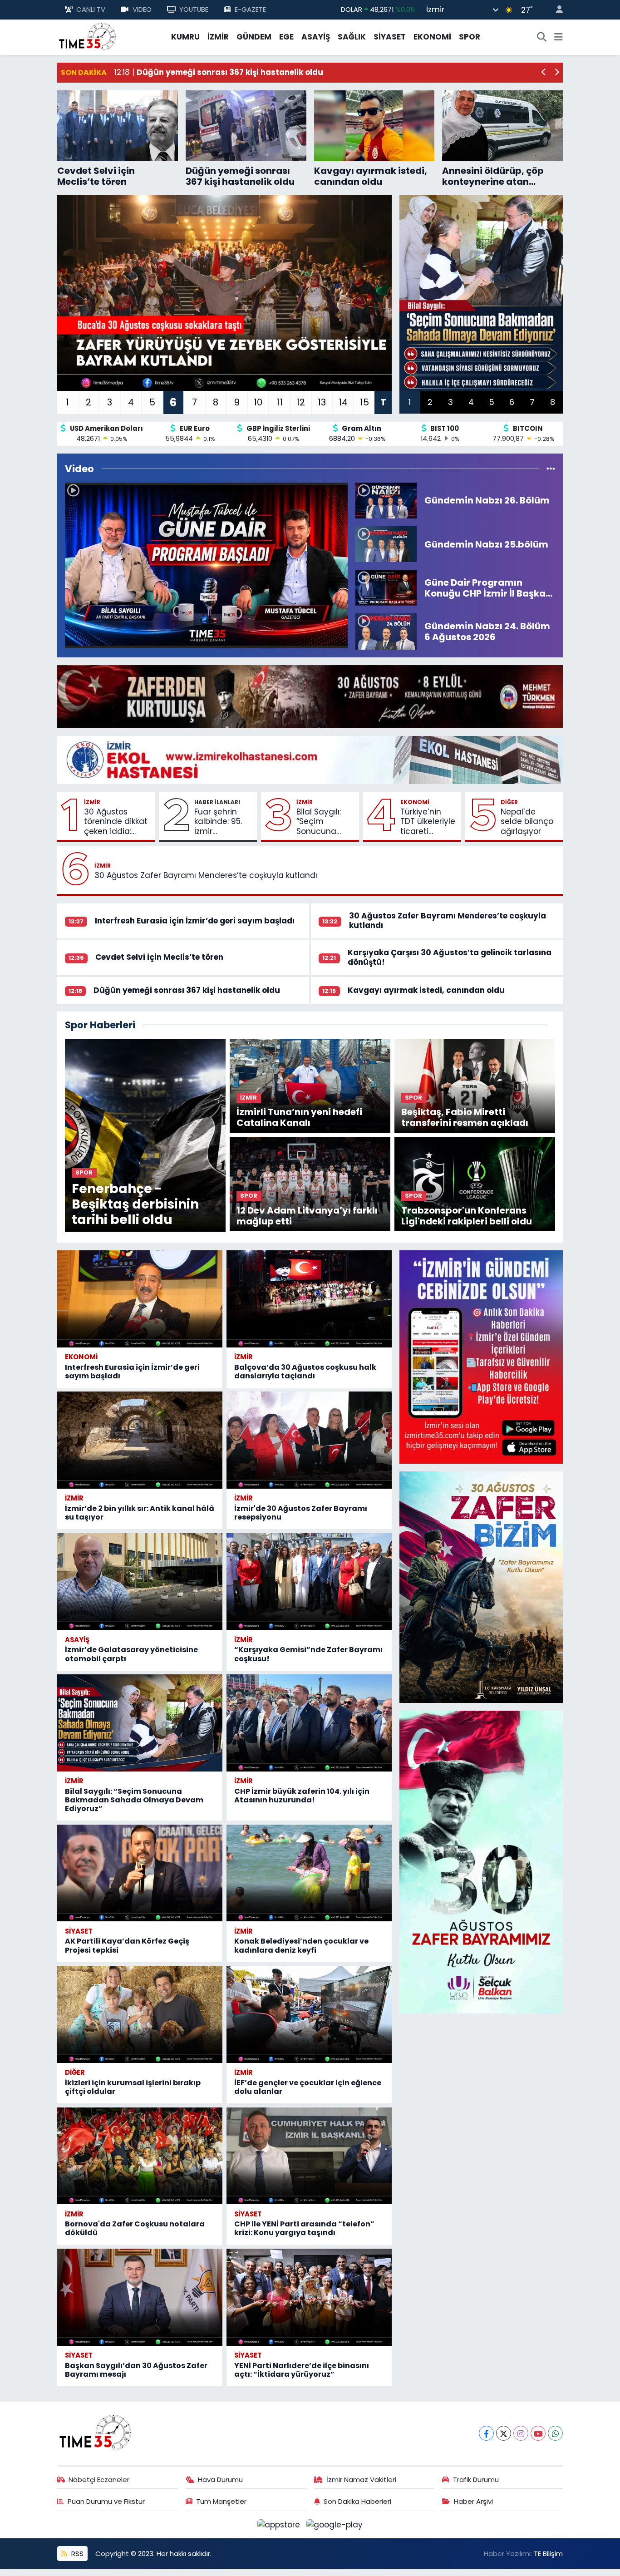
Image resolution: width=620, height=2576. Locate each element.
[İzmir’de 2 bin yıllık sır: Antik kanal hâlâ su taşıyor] (140, 1440)
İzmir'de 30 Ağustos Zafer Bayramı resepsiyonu (301, 1513)
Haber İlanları (217, 802)
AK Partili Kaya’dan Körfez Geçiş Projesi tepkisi (127, 1945)
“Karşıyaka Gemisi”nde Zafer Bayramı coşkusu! (308, 1654)
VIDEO (142, 9)
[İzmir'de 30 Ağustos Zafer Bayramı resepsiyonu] (309, 1440)
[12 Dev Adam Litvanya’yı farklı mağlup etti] (310, 1183)
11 (280, 402)
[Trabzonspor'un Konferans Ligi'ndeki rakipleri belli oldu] (475, 1183)
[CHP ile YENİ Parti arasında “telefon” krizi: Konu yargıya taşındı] (309, 2156)
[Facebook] (486, 2433)
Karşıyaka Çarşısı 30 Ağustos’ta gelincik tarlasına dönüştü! (450, 957)
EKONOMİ (432, 37)
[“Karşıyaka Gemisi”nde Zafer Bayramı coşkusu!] (309, 1582)
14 (343, 402)
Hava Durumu (220, 2480)
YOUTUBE (194, 9)
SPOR (470, 37)
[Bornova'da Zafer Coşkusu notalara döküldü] (140, 2156)
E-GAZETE (250, 9)
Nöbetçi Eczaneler (99, 2480)
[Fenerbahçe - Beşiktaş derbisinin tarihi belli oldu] (145, 1135)
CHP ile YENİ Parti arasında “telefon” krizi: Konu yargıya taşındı (304, 2228)
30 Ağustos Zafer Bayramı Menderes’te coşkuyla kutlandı (206, 876)
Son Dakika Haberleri (357, 2501)
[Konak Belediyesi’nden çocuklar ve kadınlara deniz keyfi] (309, 1873)
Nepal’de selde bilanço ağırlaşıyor (527, 822)
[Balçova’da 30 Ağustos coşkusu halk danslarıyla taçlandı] (309, 1299)
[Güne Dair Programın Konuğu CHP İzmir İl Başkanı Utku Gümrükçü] (386, 587)
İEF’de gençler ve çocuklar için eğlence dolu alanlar (308, 2087)
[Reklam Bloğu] (310, 696)
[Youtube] (538, 2433)
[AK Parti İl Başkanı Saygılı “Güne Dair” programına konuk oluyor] (206, 565)
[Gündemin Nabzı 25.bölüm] (386, 543)
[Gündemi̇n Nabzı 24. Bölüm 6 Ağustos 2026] (386, 631)
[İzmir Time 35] (88, 36)
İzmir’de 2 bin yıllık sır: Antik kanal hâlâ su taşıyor (140, 1513)
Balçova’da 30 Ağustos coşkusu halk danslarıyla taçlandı (305, 1372)
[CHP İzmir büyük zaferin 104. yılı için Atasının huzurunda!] (309, 1723)
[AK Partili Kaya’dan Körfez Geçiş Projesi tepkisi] (140, 1873)
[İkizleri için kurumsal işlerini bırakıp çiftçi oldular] (140, 2014)
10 (258, 402)
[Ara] (542, 37)
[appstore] (280, 2524)
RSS (76, 2554)
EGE (286, 37)
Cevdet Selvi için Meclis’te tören (159, 957)
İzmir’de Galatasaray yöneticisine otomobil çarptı (131, 1654)
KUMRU (185, 37)
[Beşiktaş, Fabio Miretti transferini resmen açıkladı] (475, 1085)
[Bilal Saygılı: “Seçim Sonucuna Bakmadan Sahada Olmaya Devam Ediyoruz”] (140, 1723)
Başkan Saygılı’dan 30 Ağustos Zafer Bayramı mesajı (136, 2370)
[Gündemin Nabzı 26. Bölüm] (386, 500)
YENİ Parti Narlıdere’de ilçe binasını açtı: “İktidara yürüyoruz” (302, 2370)
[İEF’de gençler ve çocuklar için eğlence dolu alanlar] (309, 2014)
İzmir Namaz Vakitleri (361, 2480)
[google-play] (335, 2524)
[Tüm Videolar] (551, 469)
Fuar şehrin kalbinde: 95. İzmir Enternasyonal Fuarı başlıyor (222, 822)
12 (301, 402)
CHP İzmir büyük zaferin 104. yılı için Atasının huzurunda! (302, 1796)
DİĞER (509, 802)
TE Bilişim (548, 2554)
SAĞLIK (352, 37)
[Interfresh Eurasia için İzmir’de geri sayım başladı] (140, 1299)
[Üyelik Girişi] (556, 10)
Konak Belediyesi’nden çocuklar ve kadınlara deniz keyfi (301, 1945)
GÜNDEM (254, 37)
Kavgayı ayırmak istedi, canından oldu (426, 990)
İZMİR (218, 37)
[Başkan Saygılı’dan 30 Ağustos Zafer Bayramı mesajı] (140, 2297)
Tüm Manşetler (221, 2501)
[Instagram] (521, 2433)
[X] (504, 2433)
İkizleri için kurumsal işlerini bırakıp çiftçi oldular (133, 2087)
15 (364, 402)
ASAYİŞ (316, 37)
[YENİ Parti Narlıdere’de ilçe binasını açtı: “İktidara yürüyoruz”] (309, 2297)
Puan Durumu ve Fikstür (106, 2501)
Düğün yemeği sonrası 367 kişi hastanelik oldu (187, 990)
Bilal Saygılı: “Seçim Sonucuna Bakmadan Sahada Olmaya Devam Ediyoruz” (319, 822)
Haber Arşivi (473, 2501)
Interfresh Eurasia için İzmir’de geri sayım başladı (195, 921)
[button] (544, 73)
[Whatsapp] (555, 2433)
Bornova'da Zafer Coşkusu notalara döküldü (135, 2228)
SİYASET (390, 37)
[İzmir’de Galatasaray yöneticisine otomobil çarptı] (140, 1582)
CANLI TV (91, 9)
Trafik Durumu (476, 2480)
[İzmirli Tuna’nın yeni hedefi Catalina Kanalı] (310, 1085)
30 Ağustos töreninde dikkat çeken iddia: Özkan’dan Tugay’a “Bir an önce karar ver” (116, 822)
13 (322, 402)
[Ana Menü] (558, 37)
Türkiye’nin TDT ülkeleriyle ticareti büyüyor (428, 822)
